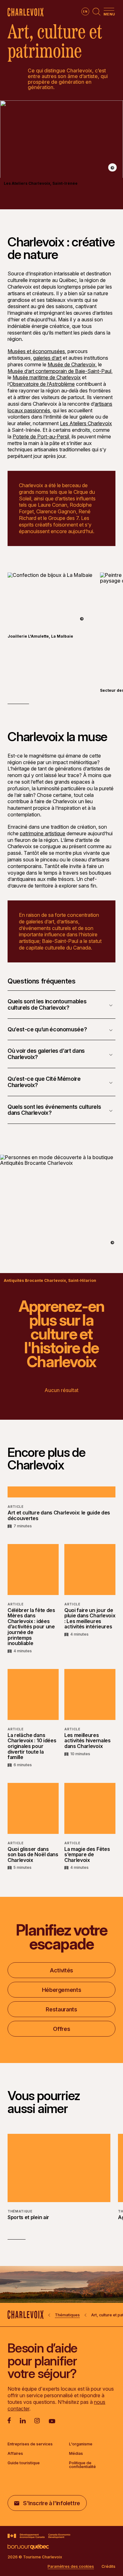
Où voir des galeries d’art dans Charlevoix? (46, 1054)
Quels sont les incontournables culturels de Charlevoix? (47, 1004)
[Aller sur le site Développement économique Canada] (39, 2536)
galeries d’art (47, 358)
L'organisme (81, 2444)
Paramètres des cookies (71, 2567)
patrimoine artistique (43, 833)
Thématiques (67, 2315)
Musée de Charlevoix (72, 364)
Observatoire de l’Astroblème (42, 384)
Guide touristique (24, 2463)
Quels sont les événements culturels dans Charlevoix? (54, 1110)
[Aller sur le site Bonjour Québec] (28, 2547)
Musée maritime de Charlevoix (47, 377)
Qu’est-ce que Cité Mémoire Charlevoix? (44, 1082)
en (85, 11)
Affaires (15, 2454)
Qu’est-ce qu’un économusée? (47, 1029)
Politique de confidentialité (82, 2465)
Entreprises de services (30, 2444)
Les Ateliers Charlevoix (86, 423)
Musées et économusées (36, 351)
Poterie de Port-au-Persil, (41, 437)
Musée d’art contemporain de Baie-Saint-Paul (59, 371)
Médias (76, 2454)
